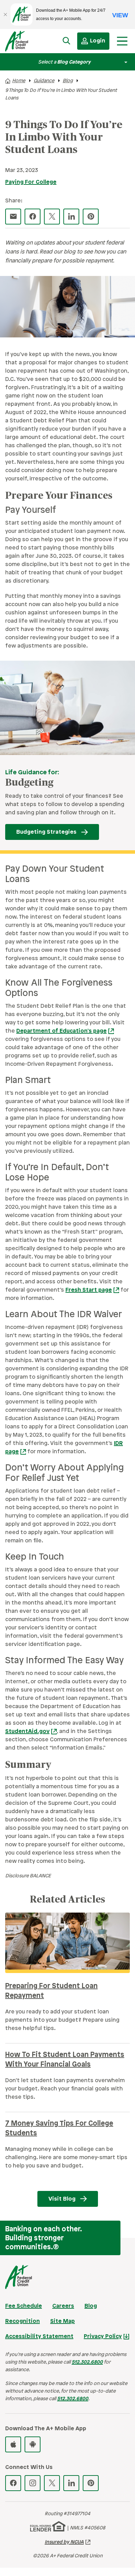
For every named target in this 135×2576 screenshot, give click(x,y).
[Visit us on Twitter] (52, 2483)
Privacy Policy (103, 2336)
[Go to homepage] (24, 43)
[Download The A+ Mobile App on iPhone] (13, 2444)
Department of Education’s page (61, 1031)
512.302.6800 (87, 2362)
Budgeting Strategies (46, 832)
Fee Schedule (24, 2306)
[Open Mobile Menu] (122, 41)
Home (19, 81)
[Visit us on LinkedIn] (71, 2483)
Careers (63, 2306)
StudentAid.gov (27, 1731)
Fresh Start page (89, 1290)
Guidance (44, 81)
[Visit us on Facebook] (13, 2483)
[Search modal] (66, 41)
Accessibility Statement (39, 2336)
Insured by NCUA (64, 2542)
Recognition (22, 2321)
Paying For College (31, 182)
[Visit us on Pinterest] (91, 2483)
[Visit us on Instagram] (33, 2483)
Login (98, 41)
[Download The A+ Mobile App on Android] (33, 2444)
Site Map (62, 2321)
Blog (68, 81)
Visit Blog (62, 2199)
